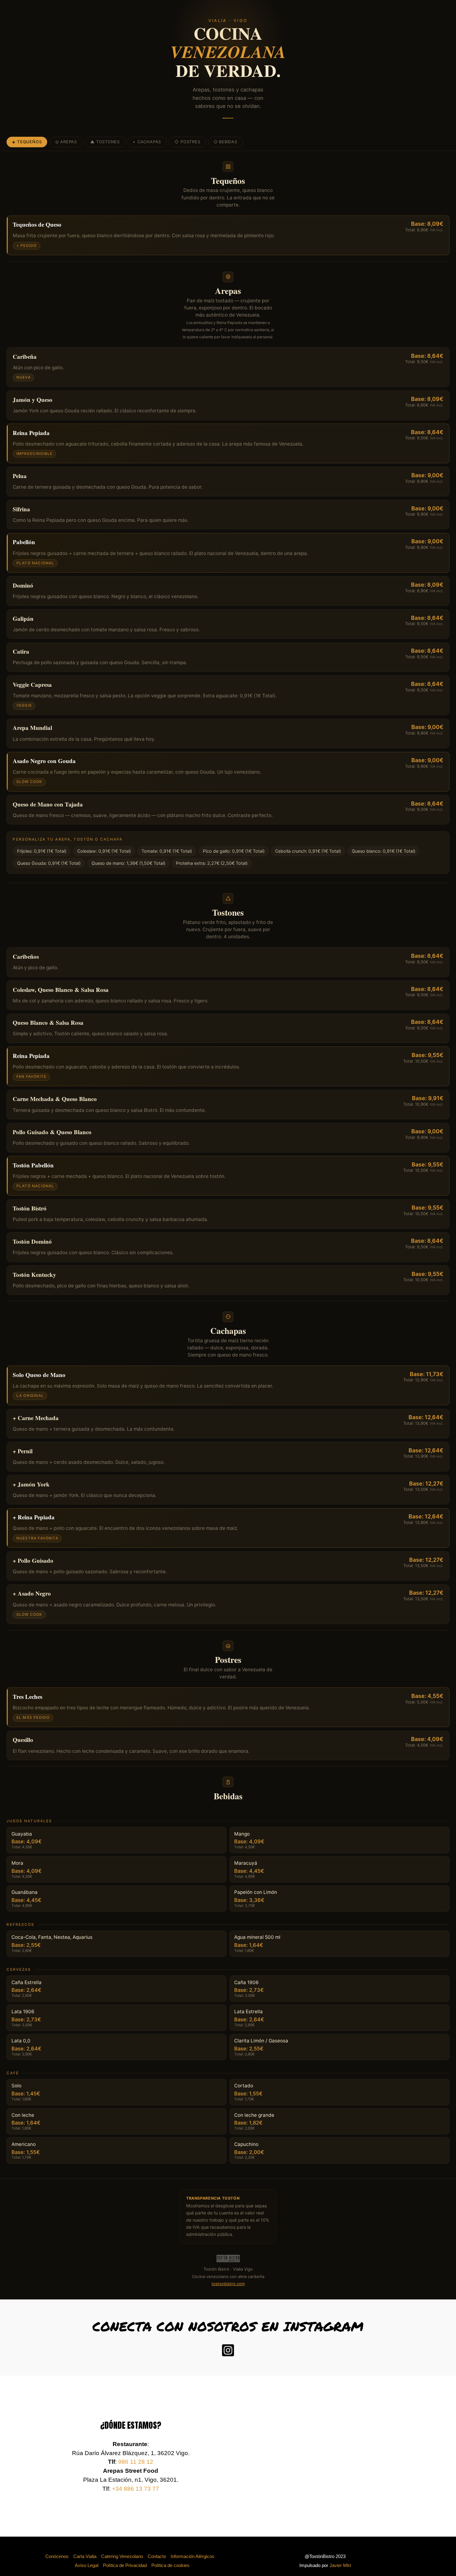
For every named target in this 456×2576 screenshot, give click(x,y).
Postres (187, 142)
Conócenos (57, 2556)
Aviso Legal (87, 2565)
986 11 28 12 (136, 2462)
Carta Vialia (85, 2556)
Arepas (66, 142)
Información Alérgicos (192, 2556)
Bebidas (226, 142)
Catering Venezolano (122, 2556)
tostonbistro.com (228, 2284)
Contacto (157, 2556)
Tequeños (27, 142)
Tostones (105, 142)
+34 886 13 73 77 (136, 2489)
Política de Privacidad (125, 2565)
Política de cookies (170, 2565)
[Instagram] (228, 2350)
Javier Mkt (340, 2565)
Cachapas (147, 142)
